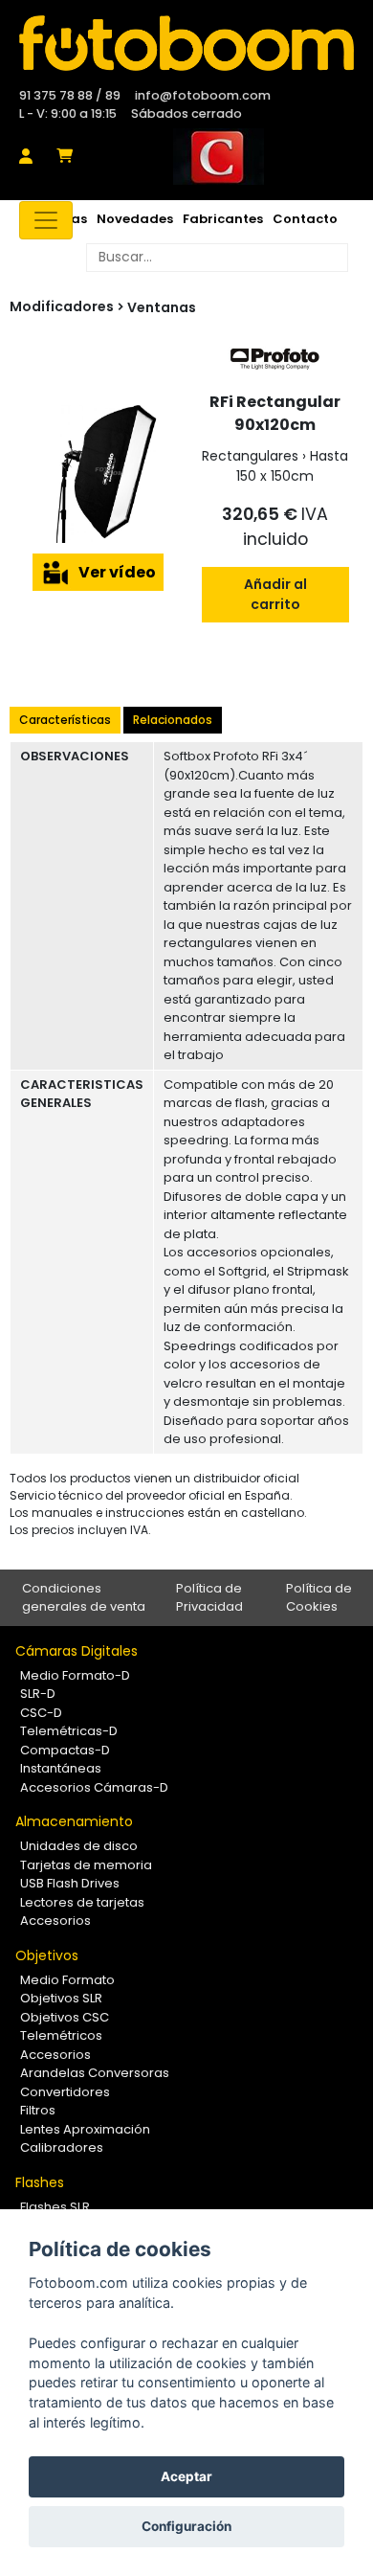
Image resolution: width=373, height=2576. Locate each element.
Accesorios (55, 1921)
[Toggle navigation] (46, 220)
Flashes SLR (55, 2207)
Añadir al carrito (275, 594)
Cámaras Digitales (77, 1651)
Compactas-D (65, 1750)
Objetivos (47, 1955)
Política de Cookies (319, 1598)
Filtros (38, 2110)
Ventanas (162, 307)
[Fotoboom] (186, 43)
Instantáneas (61, 1768)
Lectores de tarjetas (82, 1902)
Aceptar (186, 2476)
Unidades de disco (79, 1846)
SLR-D (38, 1694)
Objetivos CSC (65, 2017)
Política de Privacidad (209, 1598)
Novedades (135, 219)
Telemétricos (61, 2035)
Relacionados (173, 720)
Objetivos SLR (61, 1998)
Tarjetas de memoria (86, 1865)
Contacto (305, 219)
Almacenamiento (74, 1821)
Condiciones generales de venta (84, 1598)
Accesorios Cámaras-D (94, 1787)
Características (65, 720)
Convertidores (65, 2092)
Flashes (40, 2182)
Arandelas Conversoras (95, 2073)
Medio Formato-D (75, 1675)
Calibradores (62, 2147)
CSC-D (41, 1713)
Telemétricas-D (69, 1731)
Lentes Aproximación (85, 2129)
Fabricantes (223, 219)
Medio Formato (67, 1980)
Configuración (186, 2526)
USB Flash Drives (70, 1883)
